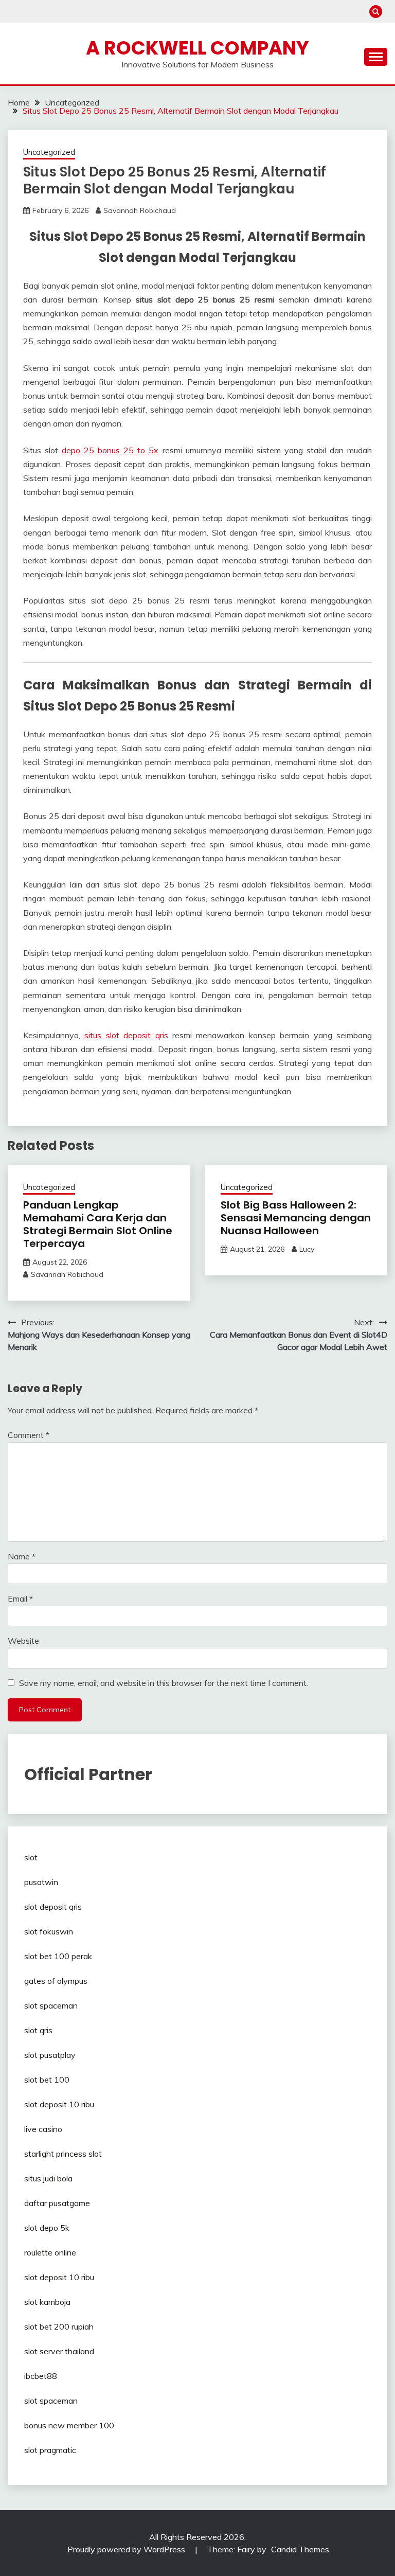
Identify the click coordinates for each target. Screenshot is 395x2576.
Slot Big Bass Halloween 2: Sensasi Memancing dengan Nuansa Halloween (296, 1218)
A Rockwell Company (197, 48)
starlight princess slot (63, 2154)
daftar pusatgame (57, 2203)
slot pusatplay (50, 2055)
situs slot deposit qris (126, 1035)
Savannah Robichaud (140, 210)
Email (20, 1598)
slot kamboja (47, 2302)
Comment (29, 1435)
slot (31, 1857)
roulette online (50, 2252)
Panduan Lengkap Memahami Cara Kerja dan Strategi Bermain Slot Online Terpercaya (98, 1224)
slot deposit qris (53, 1907)
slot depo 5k (47, 2228)
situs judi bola (48, 2178)
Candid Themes (300, 2549)
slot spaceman (51, 2005)
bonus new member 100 (69, 2425)
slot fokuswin (49, 1931)
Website (23, 1641)
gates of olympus (56, 1981)
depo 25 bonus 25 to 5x (110, 450)
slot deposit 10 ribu (59, 2104)
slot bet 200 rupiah (59, 2326)
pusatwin (41, 1882)
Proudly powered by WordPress (127, 2549)
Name (22, 1556)
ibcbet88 (41, 2376)
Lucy (307, 1249)
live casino (43, 2129)
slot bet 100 (47, 2080)
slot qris (38, 2030)
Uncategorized (49, 152)
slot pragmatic (50, 2450)
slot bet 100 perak (58, 1956)
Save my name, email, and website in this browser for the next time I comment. (164, 1683)
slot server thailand (59, 2351)
